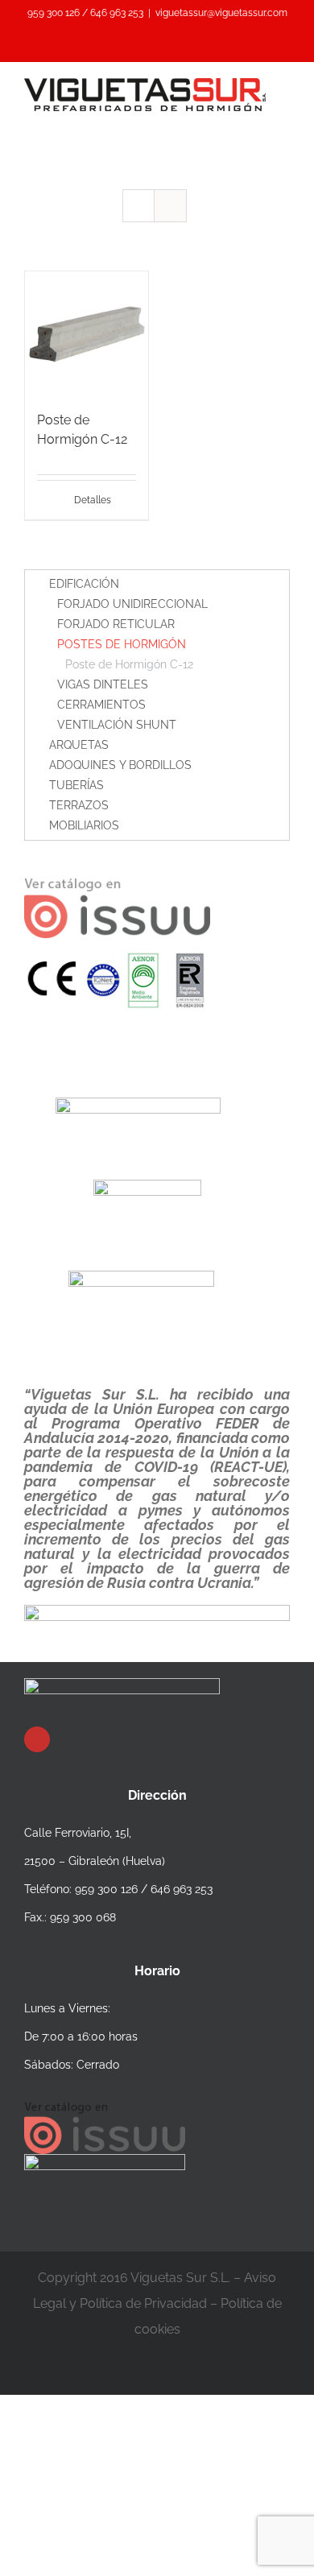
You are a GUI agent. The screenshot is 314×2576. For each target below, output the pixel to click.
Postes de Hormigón (122, 644)
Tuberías (76, 785)
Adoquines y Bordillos (120, 765)
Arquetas (79, 745)
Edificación (84, 584)
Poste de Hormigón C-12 (129, 664)
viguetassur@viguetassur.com (221, 13)
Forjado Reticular (116, 624)
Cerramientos (101, 705)
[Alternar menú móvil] (283, 120)
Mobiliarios (84, 825)
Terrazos (79, 805)
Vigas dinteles (103, 684)
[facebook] (37, 1739)
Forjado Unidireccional (132, 604)
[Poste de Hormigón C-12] (87, 333)
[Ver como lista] (170, 206)
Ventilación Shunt (117, 725)
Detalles (93, 500)
